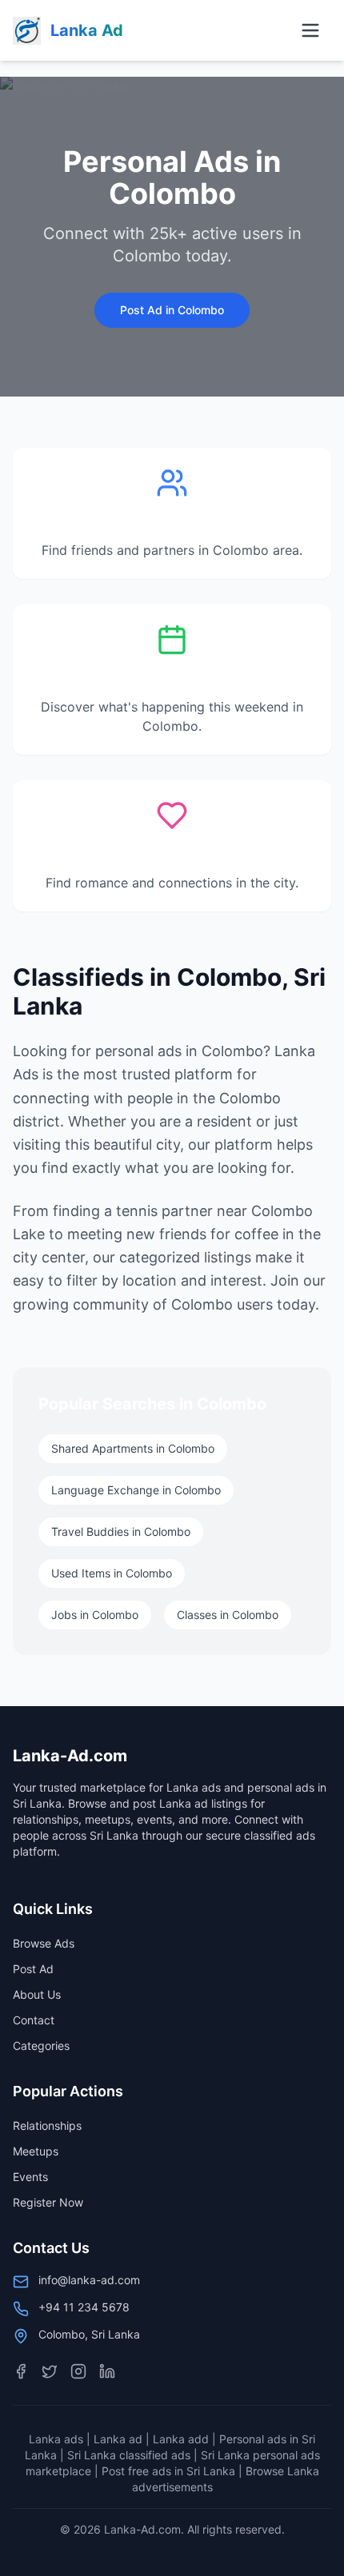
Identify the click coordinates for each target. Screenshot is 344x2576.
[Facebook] (21, 2371)
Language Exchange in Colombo (136, 1490)
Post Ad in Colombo (172, 310)
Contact (34, 2020)
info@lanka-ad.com (89, 2280)
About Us (37, 1994)
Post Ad (33, 1969)
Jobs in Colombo (95, 1615)
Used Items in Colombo (112, 1573)
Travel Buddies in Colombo (121, 1531)
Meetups (36, 2151)
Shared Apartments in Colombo (133, 1448)
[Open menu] (310, 30)
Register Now (48, 2202)
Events (30, 2177)
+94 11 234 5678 (84, 2307)
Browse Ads (44, 1943)
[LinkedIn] (107, 2371)
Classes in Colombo (228, 1615)
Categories (41, 2046)
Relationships (47, 2125)
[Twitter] (50, 2371)
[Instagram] (78, 2371)
